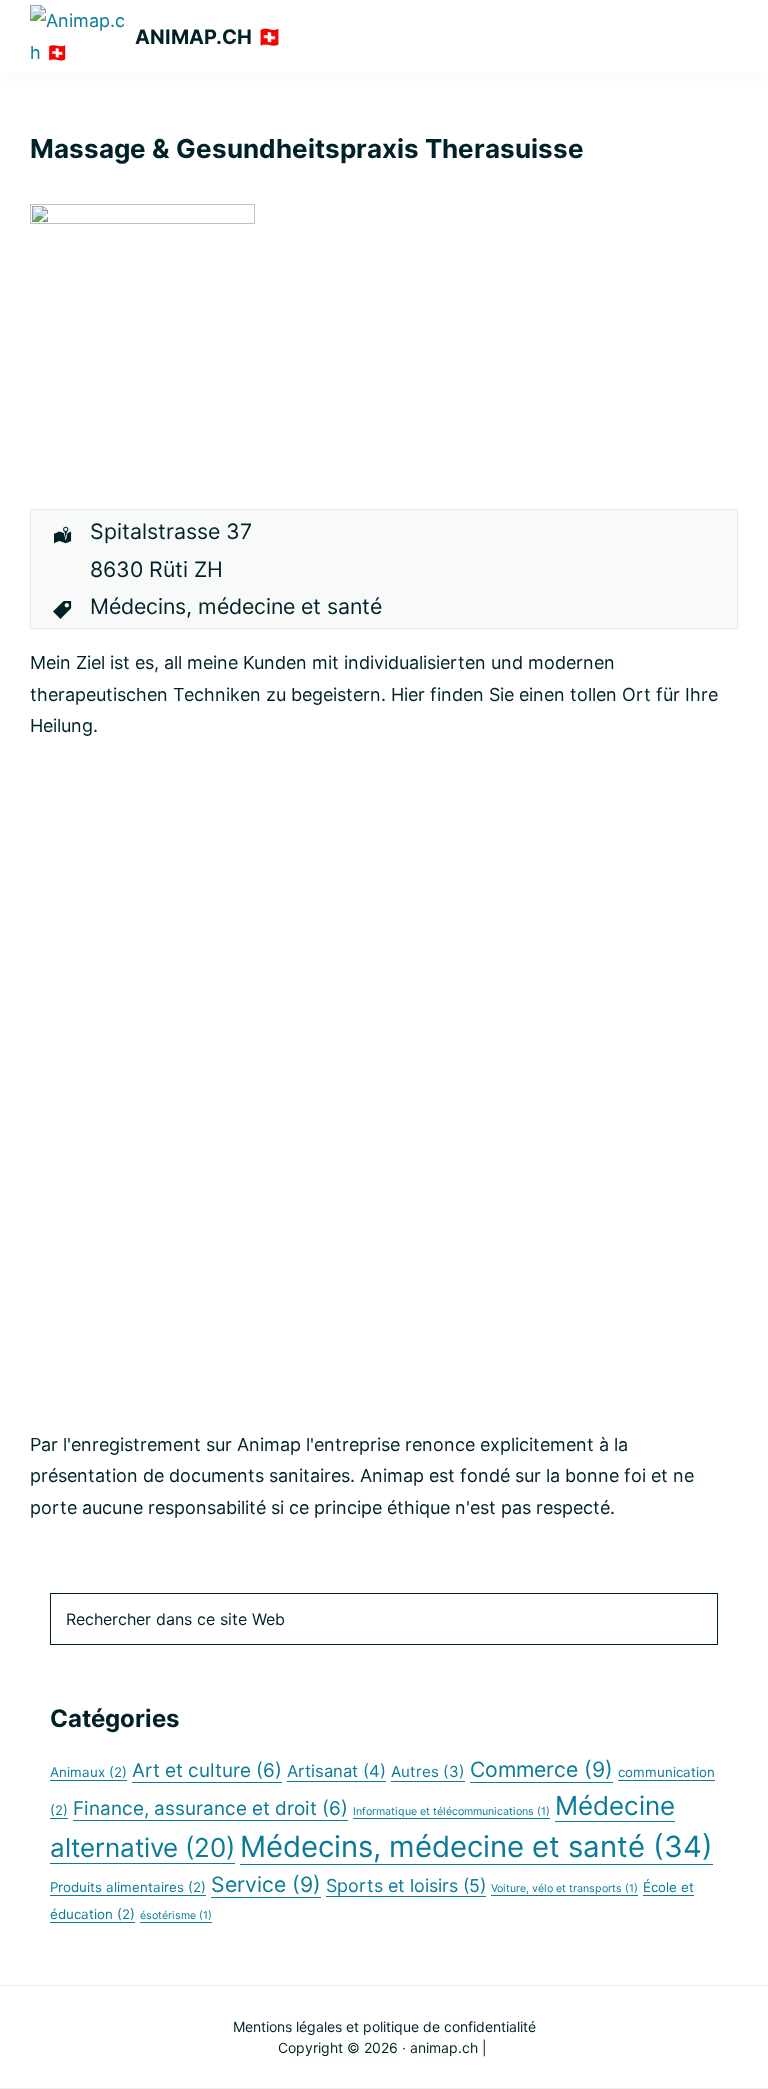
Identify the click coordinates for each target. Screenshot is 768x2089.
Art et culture (207, 1770)
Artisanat (336, 1771)
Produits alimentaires (128, 1887)
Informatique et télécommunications (451, 1811)
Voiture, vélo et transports (564, 1888)
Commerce (541, 1769)
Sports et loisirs (406, 1885)
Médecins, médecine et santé (476, 1846)
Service (266, 1884)
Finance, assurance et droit (210, 1808)
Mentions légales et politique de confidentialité (384, 2026)
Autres (428, 1771)
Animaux (88, 1772)
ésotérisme (176, 1915)
